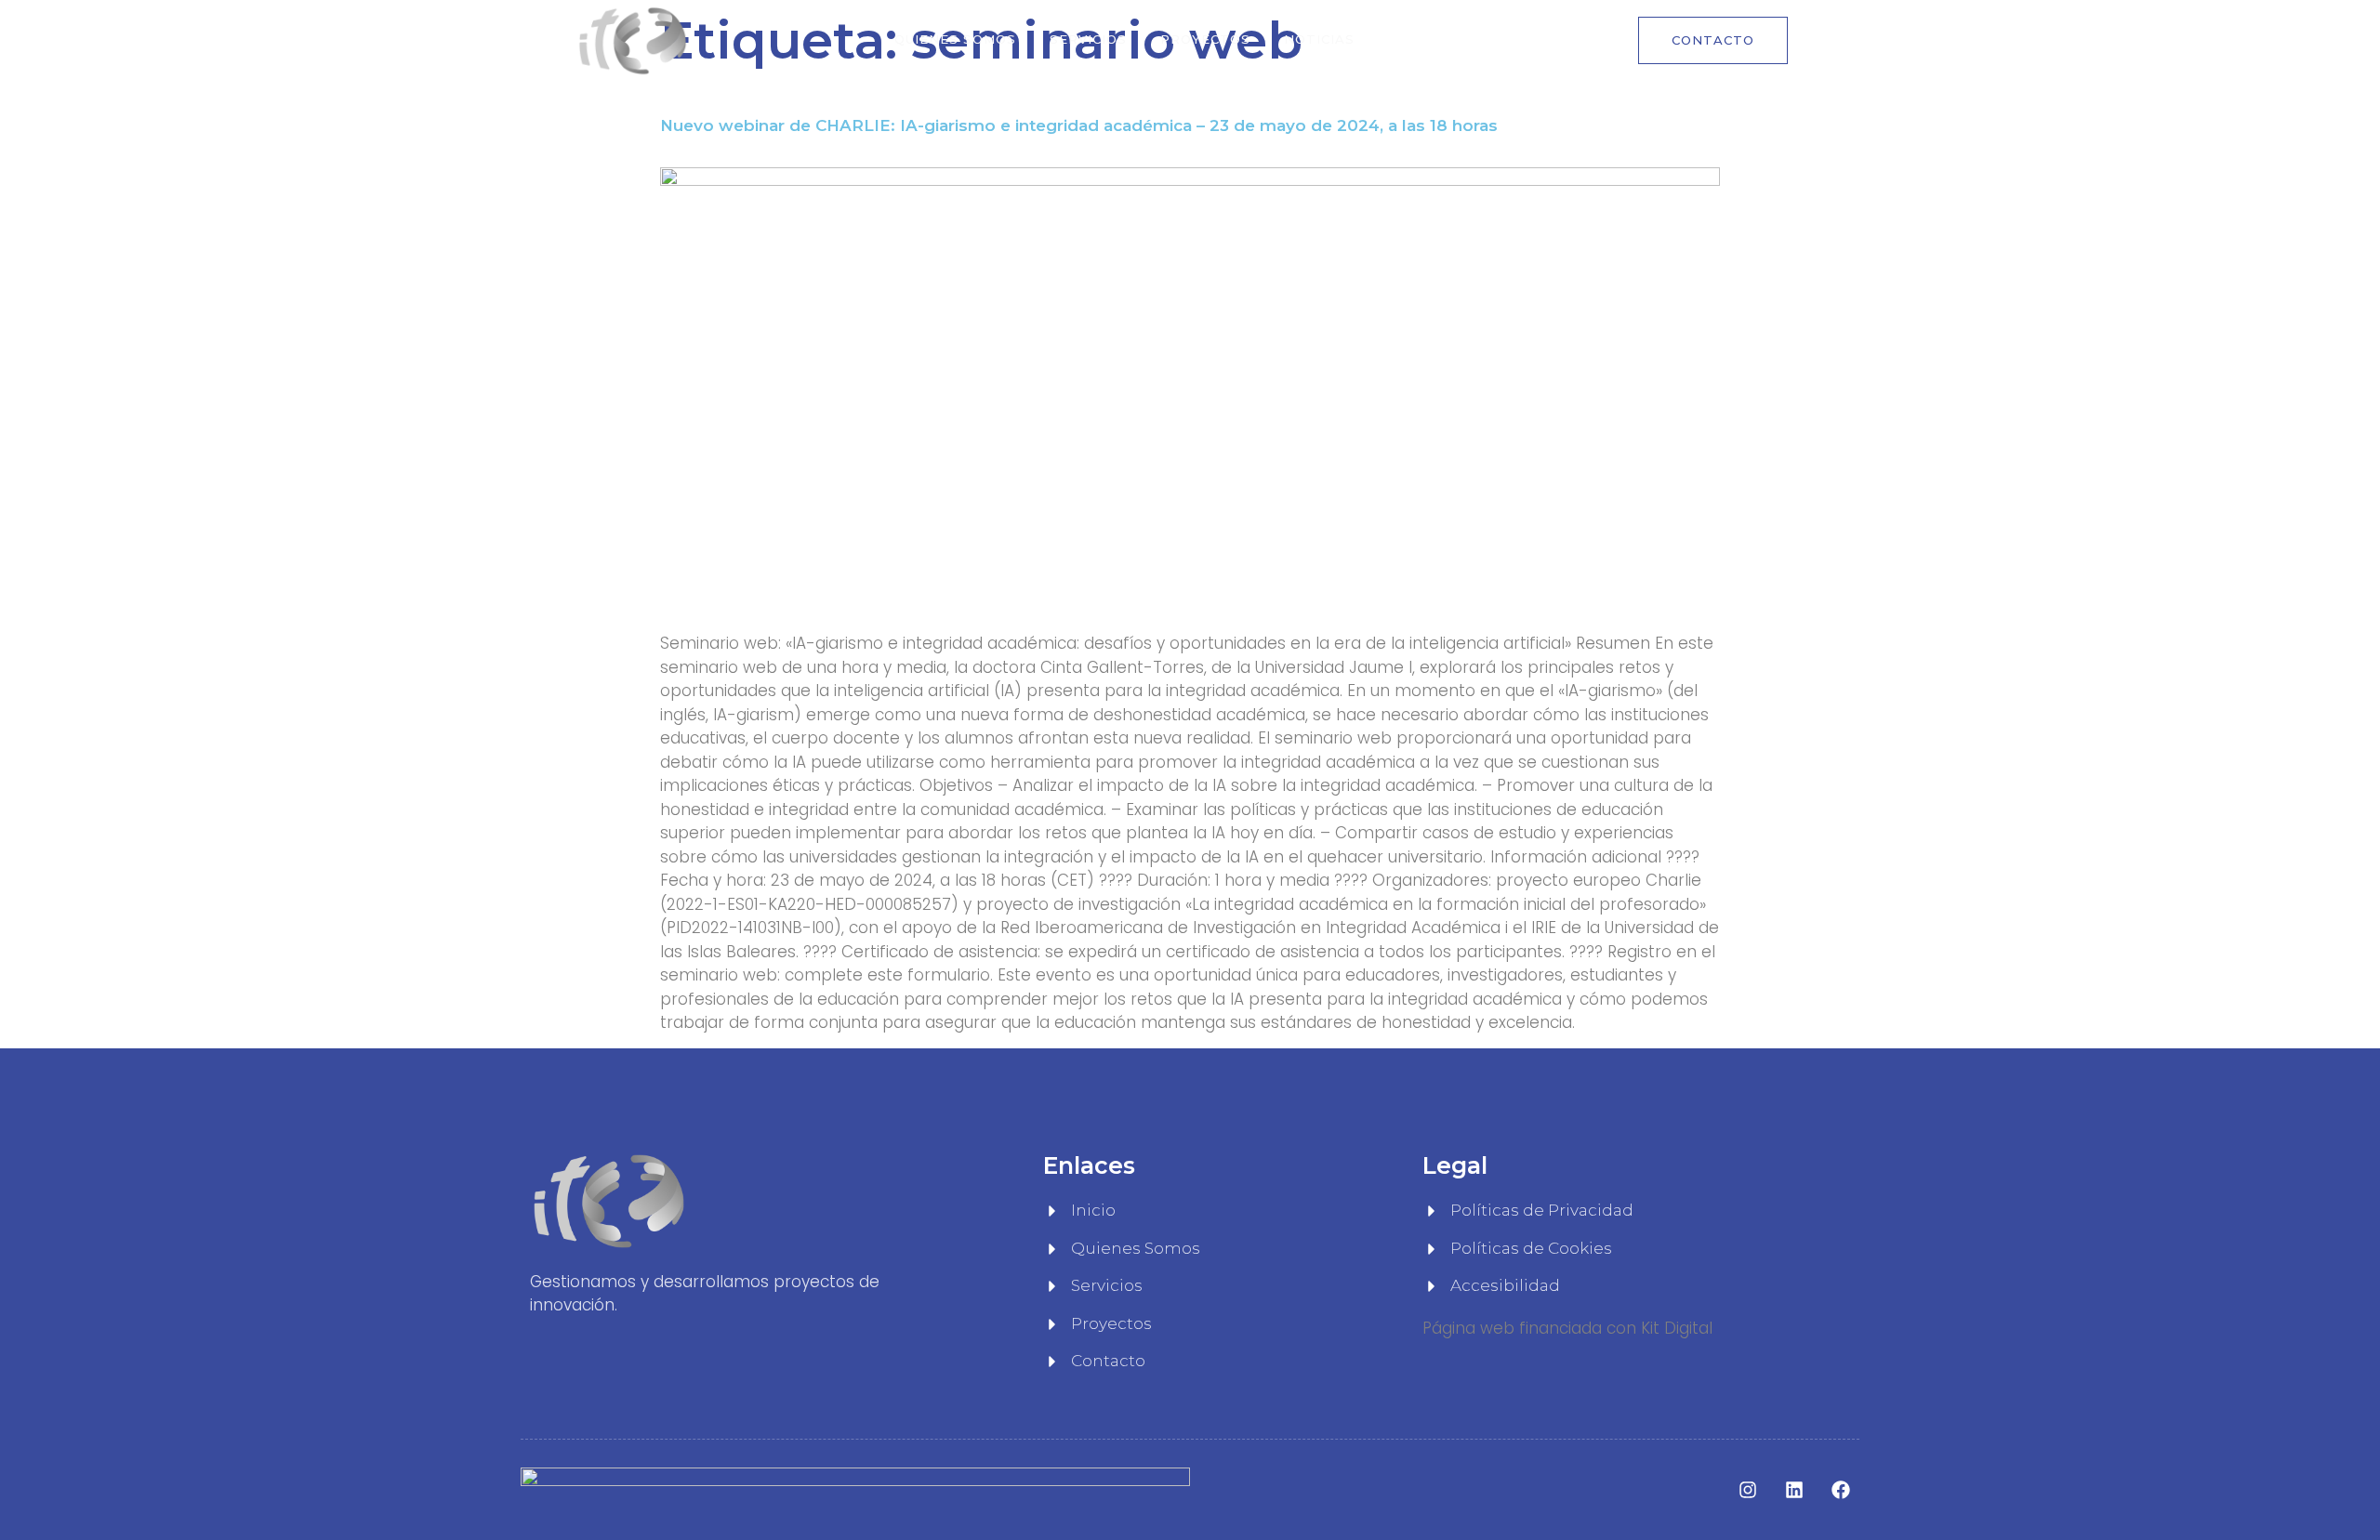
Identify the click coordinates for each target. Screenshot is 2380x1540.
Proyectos (1205, 39)
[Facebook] (1841, 1490)
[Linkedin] (1794, 1490)
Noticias (1319, 39)
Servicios (1088, 39)
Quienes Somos (955, 39)
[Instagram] (1748, 1490)
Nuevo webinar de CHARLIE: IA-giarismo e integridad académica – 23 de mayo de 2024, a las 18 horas (1079, 125)
